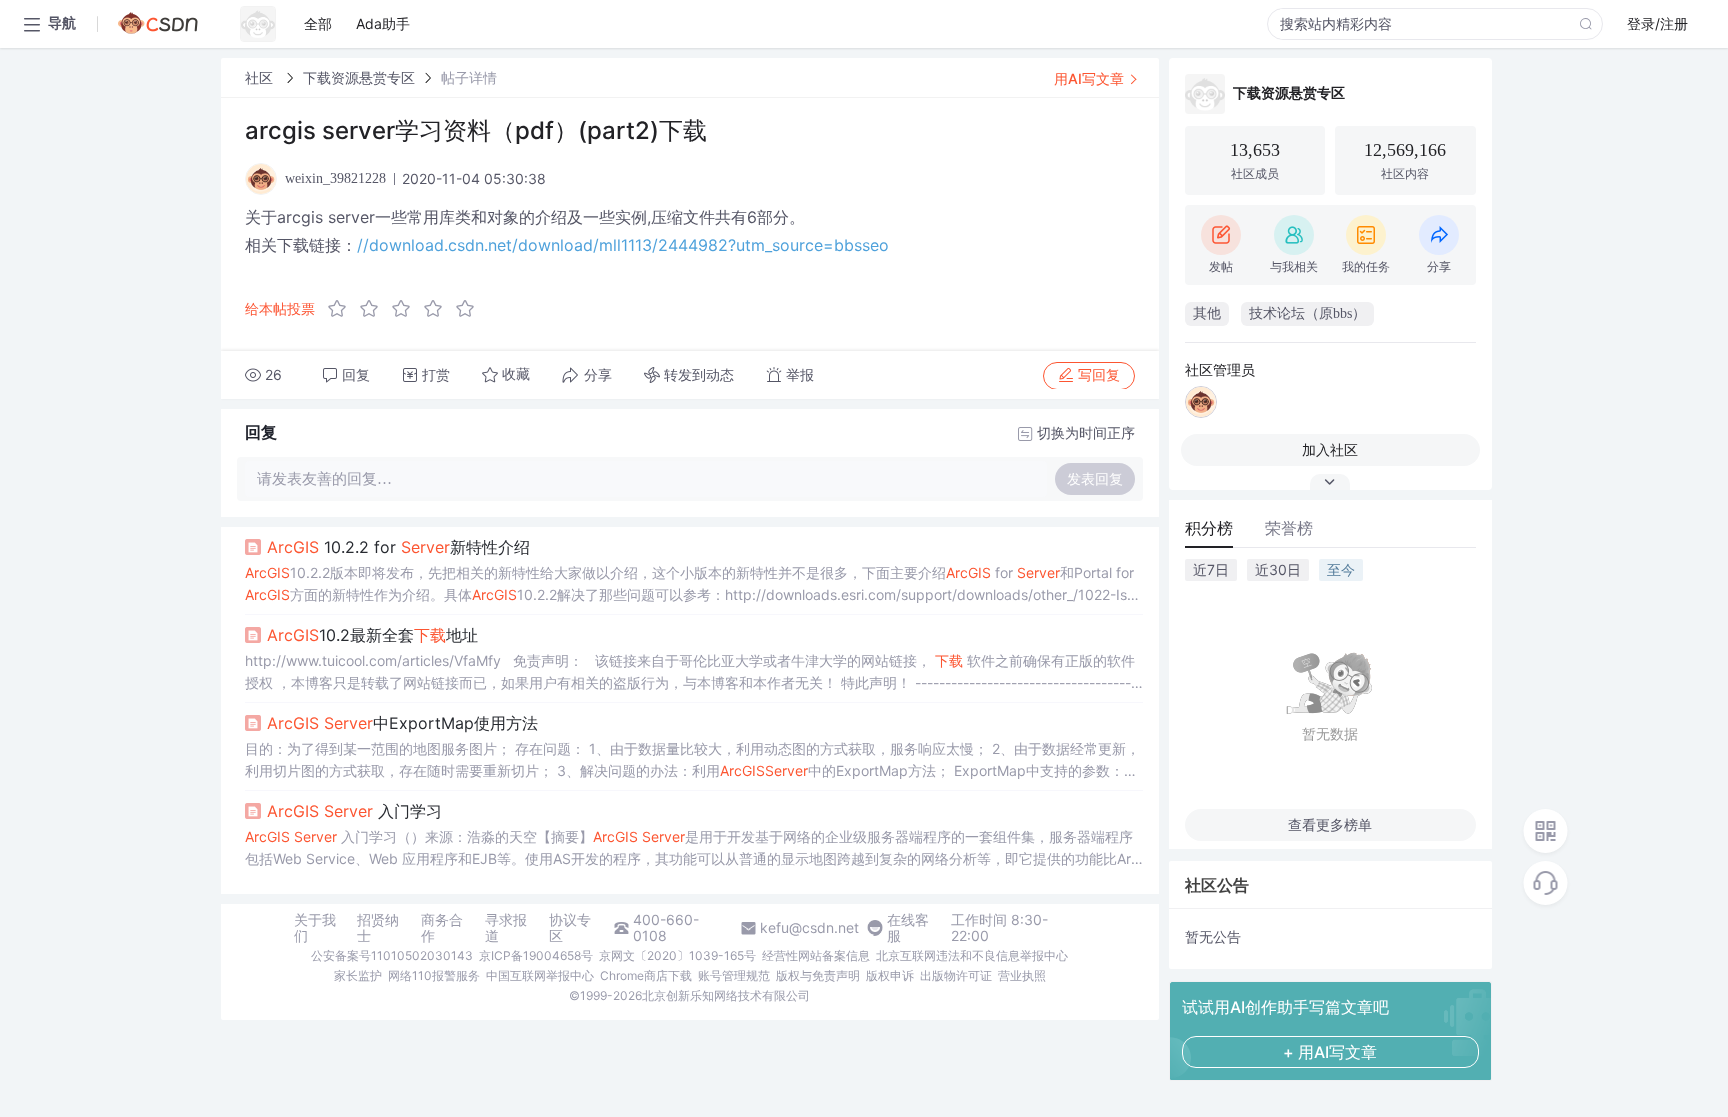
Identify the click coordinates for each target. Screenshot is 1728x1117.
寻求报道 (506, 928)
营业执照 (1022, 975)
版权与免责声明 (818, 975)
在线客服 (908, 928)
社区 (261, 77)
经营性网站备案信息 (816, 955)
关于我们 (315, 928)
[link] (261, 77)
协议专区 (570, 928)
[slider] (407, 309)
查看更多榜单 (1330, 824)
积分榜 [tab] (1209, 528)
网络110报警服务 (434, 975)
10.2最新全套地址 (372, 635)
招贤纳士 (378, 928)
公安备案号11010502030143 (392, 955)
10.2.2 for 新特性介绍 (398, 547)
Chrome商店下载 (646, 975)
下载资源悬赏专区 (359, 77)
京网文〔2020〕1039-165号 (677, 955)
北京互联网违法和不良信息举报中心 (972, 955)
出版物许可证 (956, 975)
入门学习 (354, 811)
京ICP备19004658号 (536, 955)
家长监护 (358, 975)
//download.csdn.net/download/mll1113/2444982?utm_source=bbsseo (623, 245)
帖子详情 (469, 77)
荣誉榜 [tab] (1289, 528)
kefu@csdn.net (809, 928)
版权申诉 (890, 975)
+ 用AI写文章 (1330, 1052)
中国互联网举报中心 (540, 975)
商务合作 (442, 928)
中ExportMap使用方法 (402, 723)
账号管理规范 (734, 975)
